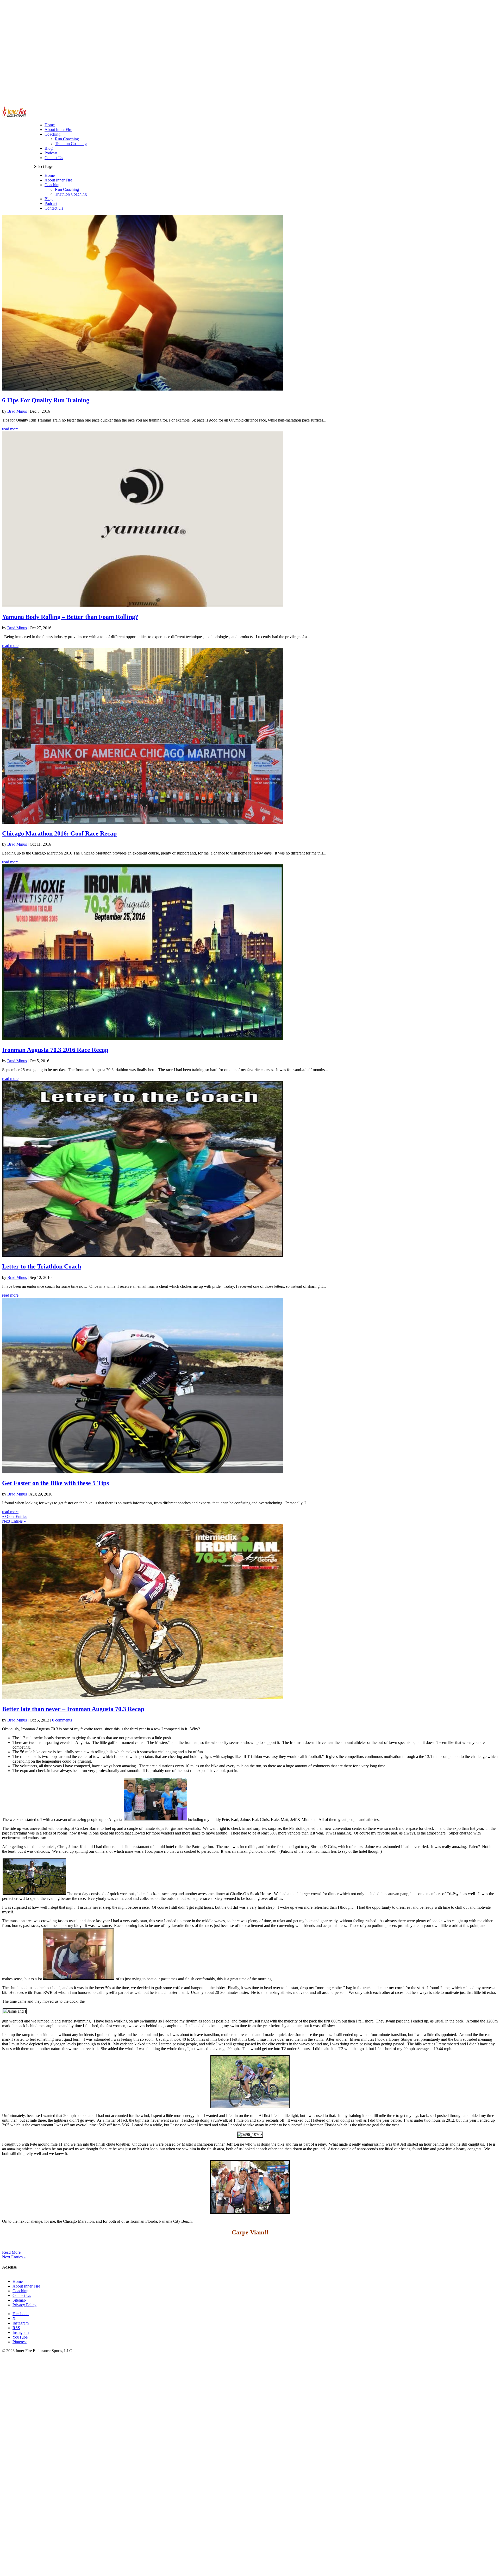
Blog (49, 199)
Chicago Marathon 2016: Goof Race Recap (59, 833)
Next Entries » (14, 1521)
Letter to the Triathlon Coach (42, 1266)
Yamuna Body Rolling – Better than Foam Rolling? (70, 617)
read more (10, 429)
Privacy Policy (24, 2305)
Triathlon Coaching (71, 194)
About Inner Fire (58, 180)
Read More (11, 2252)
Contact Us (54, 208)
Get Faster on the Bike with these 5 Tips (55, 1483)
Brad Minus (17, 411)
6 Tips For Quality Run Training (46, 400)
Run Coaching (67, 189)
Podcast (51, 203)
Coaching (52, 185)
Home (50, 175)
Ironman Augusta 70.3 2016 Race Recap (55, 1050)
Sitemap (19, 2300)
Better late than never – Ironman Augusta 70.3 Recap (73, 1709)
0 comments (62, 1720)
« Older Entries (15, 1516)
